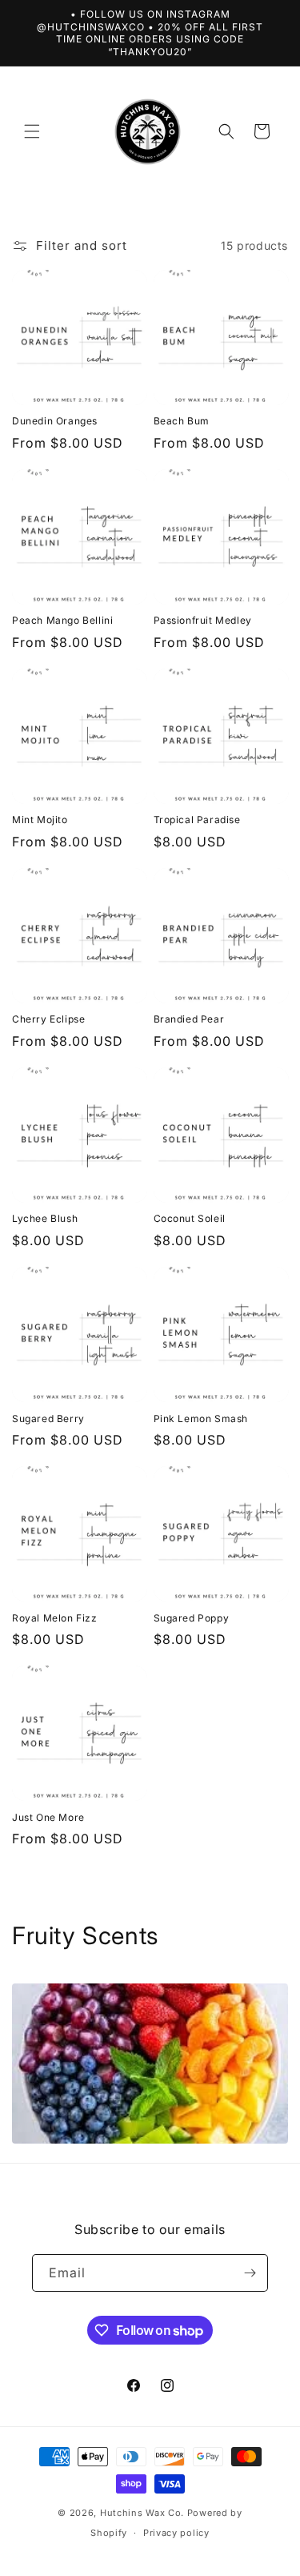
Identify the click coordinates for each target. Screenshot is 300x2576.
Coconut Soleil (190, 1218)
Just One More (48, 1817)
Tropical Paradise (197, 820)
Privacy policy (176, 2533)
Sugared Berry (48, 1419)
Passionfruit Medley (203, 620)
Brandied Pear (189, 1019)
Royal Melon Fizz (55, 1618)
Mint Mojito (40, 820)
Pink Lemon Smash (201, 1419)
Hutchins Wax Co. (142, 2513)
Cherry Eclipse (48, 1019)
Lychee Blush (45, 1218)
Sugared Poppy (192, 1618)
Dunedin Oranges (55, 421)
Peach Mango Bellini (62, 620)
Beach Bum (182, 421)
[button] (32, 131)
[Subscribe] (250, 2273)
